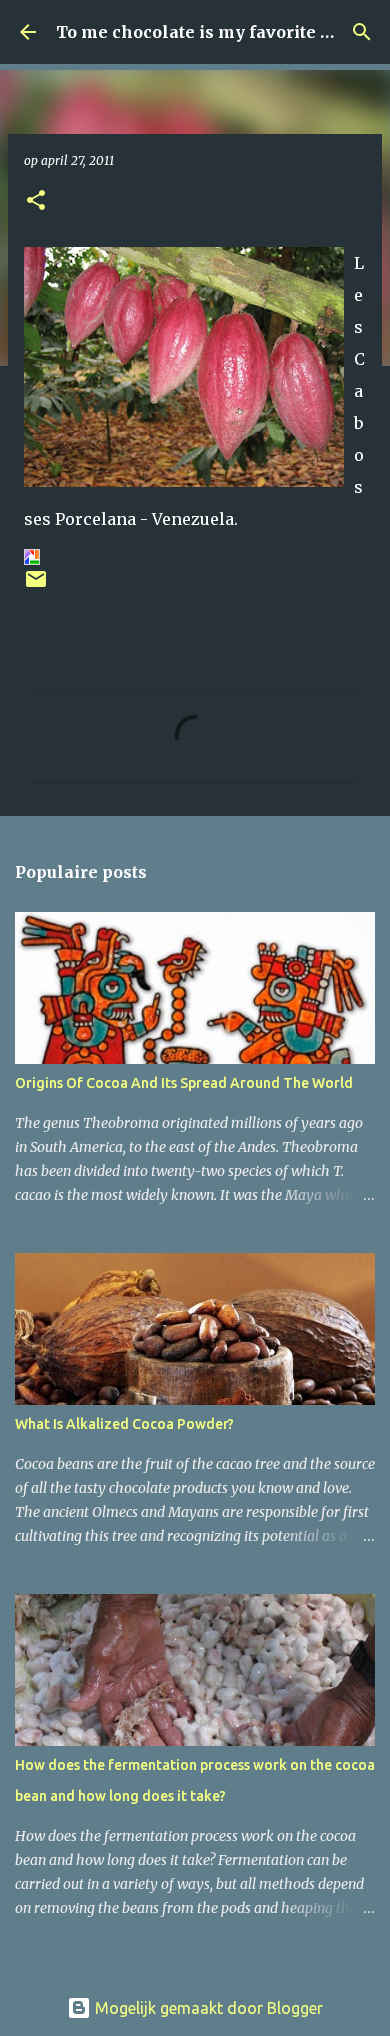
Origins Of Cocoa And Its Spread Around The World (184, 1083)
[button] (36, 201)
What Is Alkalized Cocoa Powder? (124, 1424)
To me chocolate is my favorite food (206, 32)
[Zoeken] (362, 32)
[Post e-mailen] (36, 586)
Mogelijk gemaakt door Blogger (207, 2008)
